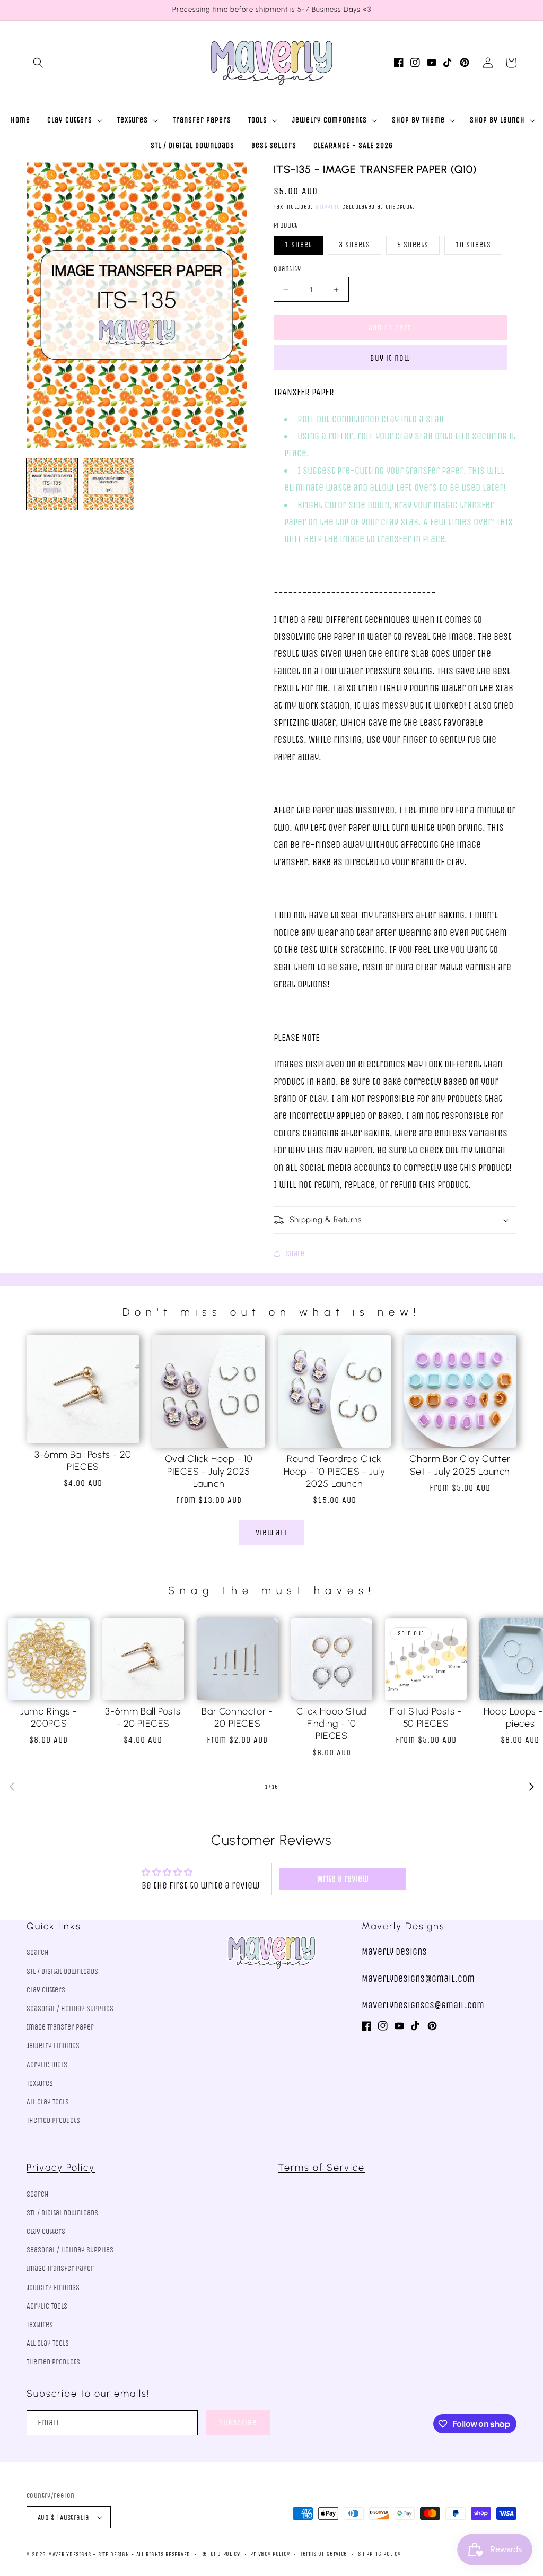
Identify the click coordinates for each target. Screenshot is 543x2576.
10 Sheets (473, 245)
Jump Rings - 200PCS (49, 1717)
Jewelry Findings (53, 2046)
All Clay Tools (48, 2102)
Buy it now (390, 358)
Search (38, 1952)
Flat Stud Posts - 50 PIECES (426, 1717)
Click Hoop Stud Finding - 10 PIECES (332, 1724)
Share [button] (295, 1254)
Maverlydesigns (70, 2555)
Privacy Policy (61, 2168)
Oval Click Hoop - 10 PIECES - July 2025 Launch (209, 1471)
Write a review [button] (343, 1879)
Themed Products (53, 2121)
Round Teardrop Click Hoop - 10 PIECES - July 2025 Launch (335, 1471)
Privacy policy (270, 2554)
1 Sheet (298, 245)
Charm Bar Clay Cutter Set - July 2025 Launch (460, 1465)
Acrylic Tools (47, 2065)
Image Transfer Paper (60, 2027)
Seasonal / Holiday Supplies (70, 2009)
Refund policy (221, 2554)
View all (272, 1533)
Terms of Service (321, 2168)
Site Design (114, 2555)
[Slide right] (531, 1787)
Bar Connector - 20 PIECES (237, 1717)
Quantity (287, 269)
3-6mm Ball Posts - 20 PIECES (83, 1461)
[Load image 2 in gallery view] (108, 484)
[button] (38, 63)
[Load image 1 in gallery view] (52, 484)
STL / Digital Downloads (62, 1972)
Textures (40, 2083)
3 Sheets (354, 245)
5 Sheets (413, 245)
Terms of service (324, 2554)
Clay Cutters (46, 1990)
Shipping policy (379, 2554)
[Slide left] (12, 1787)
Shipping (328, 207)
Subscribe (238, 2423)
